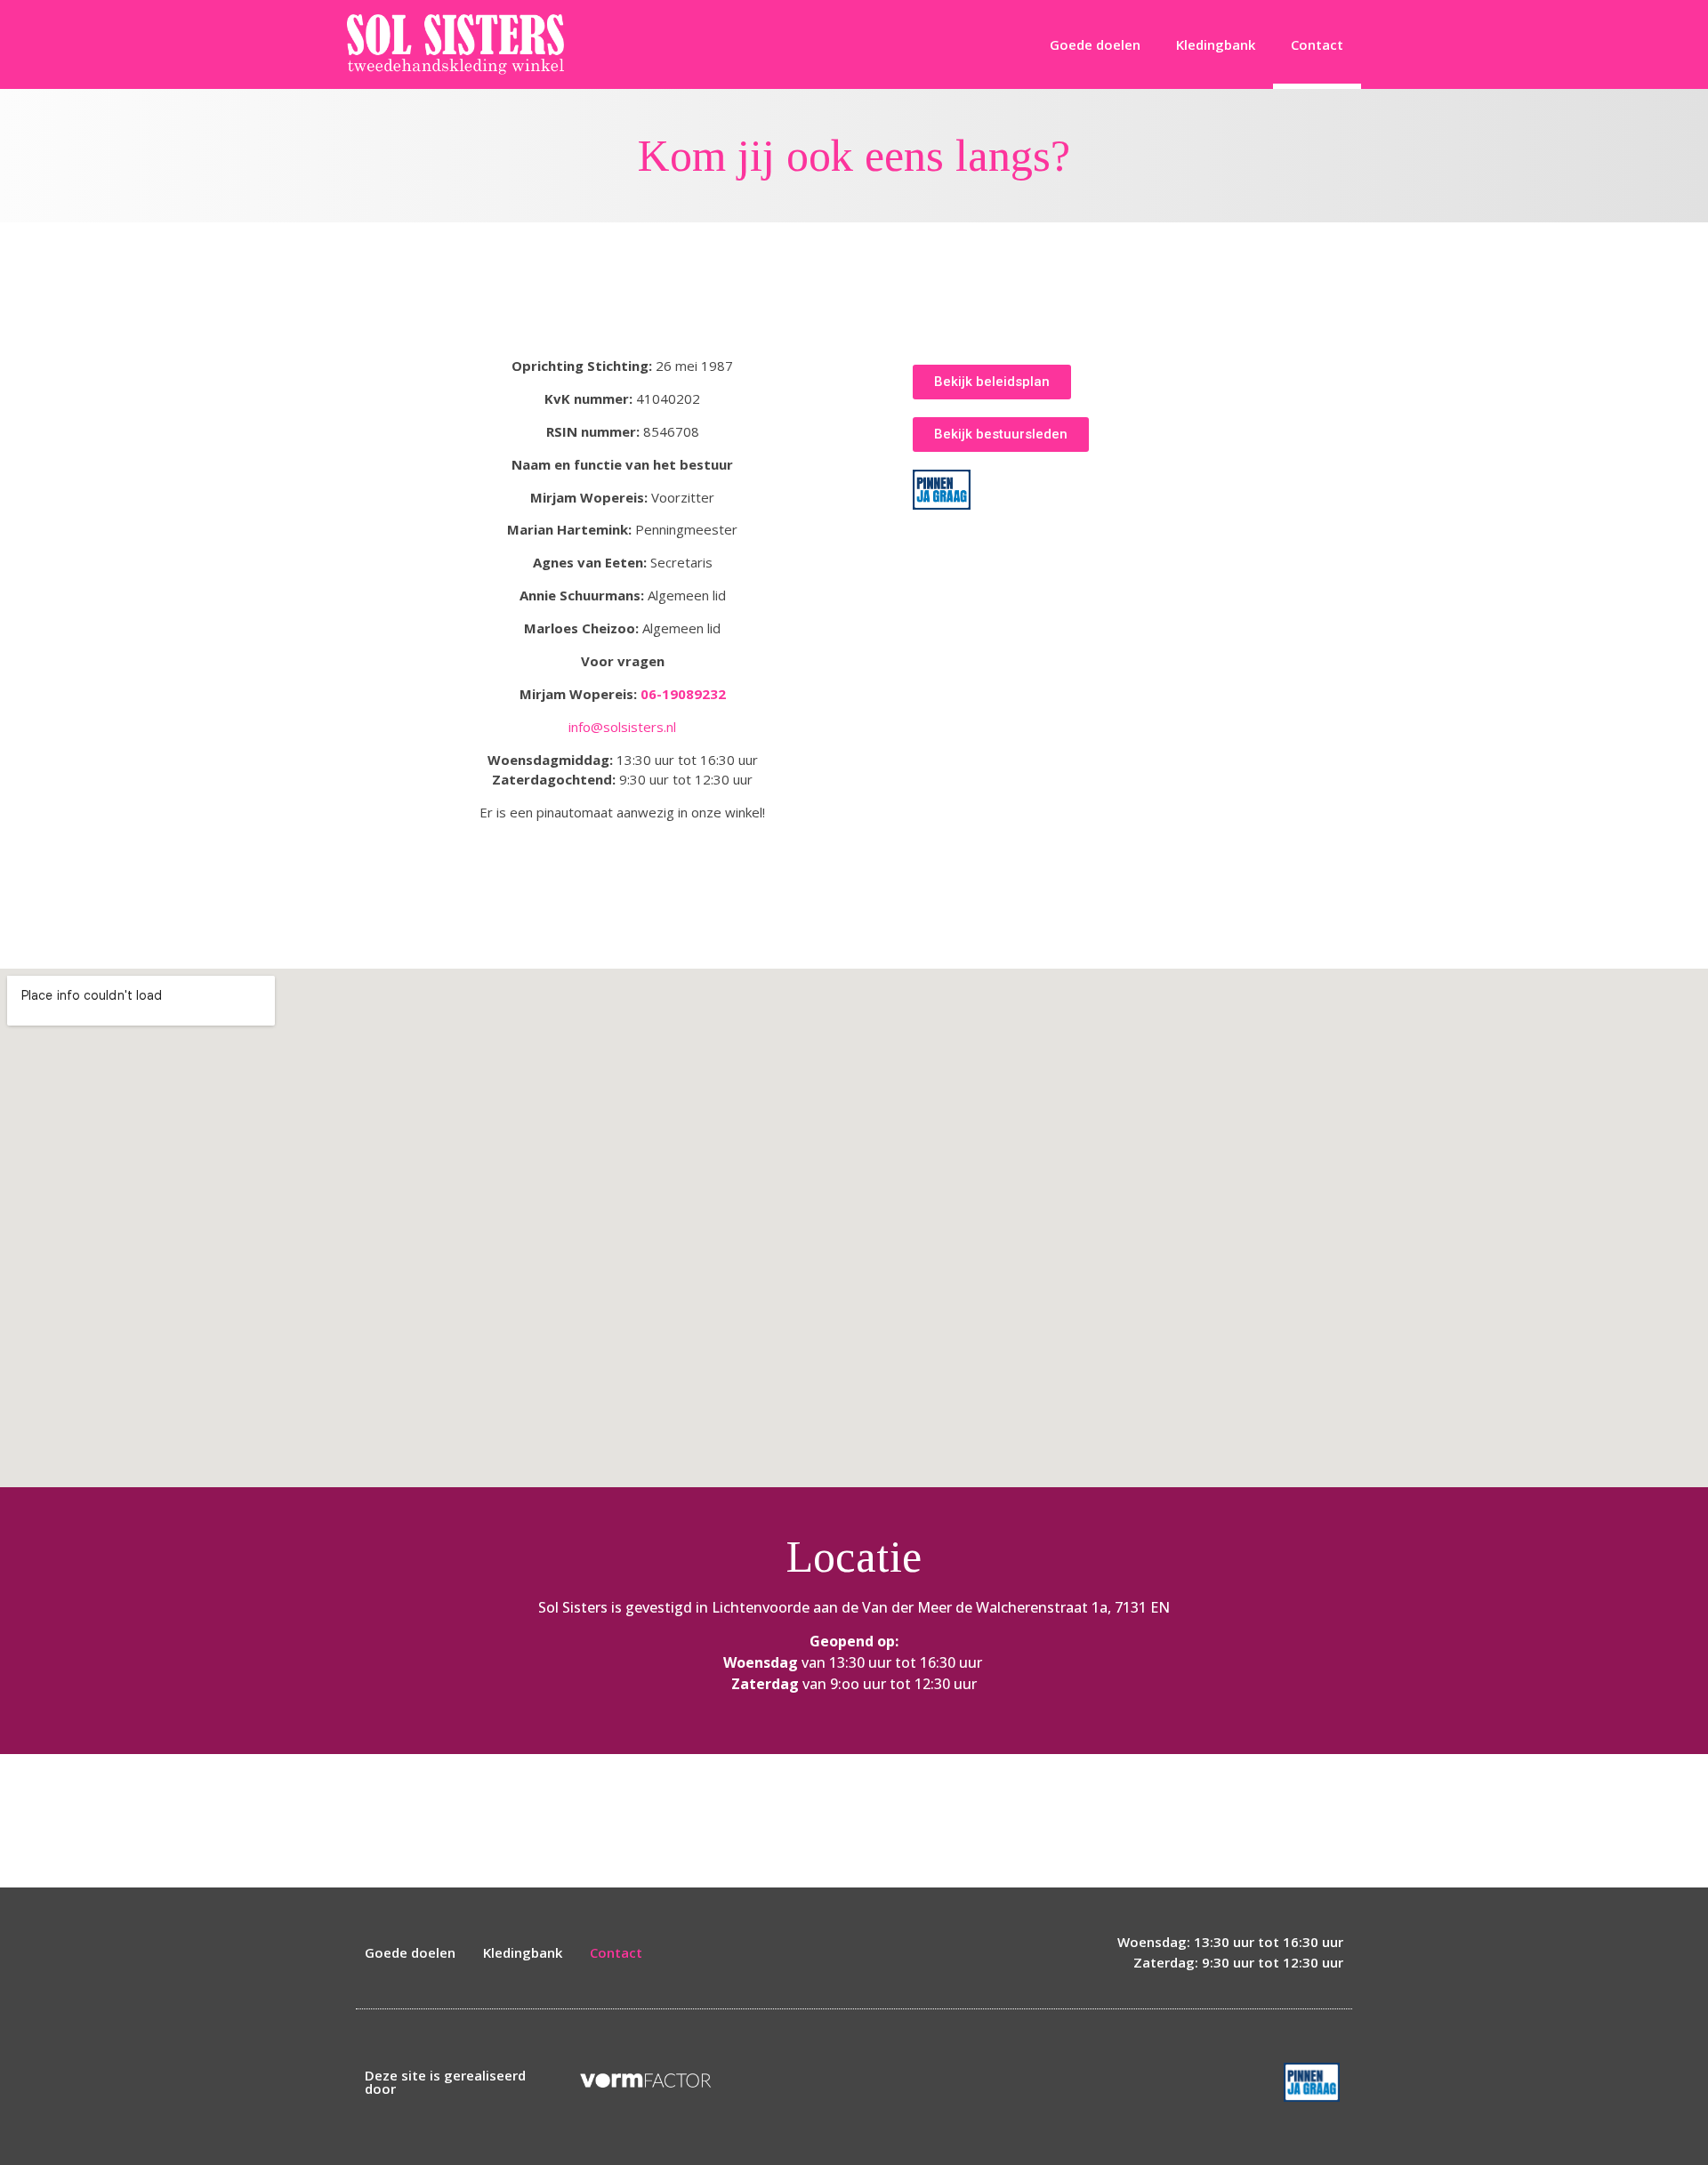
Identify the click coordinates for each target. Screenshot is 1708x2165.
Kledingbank (1216, 44)
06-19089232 (683, 694)
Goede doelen (1095, 44)
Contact (1317, 44)
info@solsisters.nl (622, 727)
